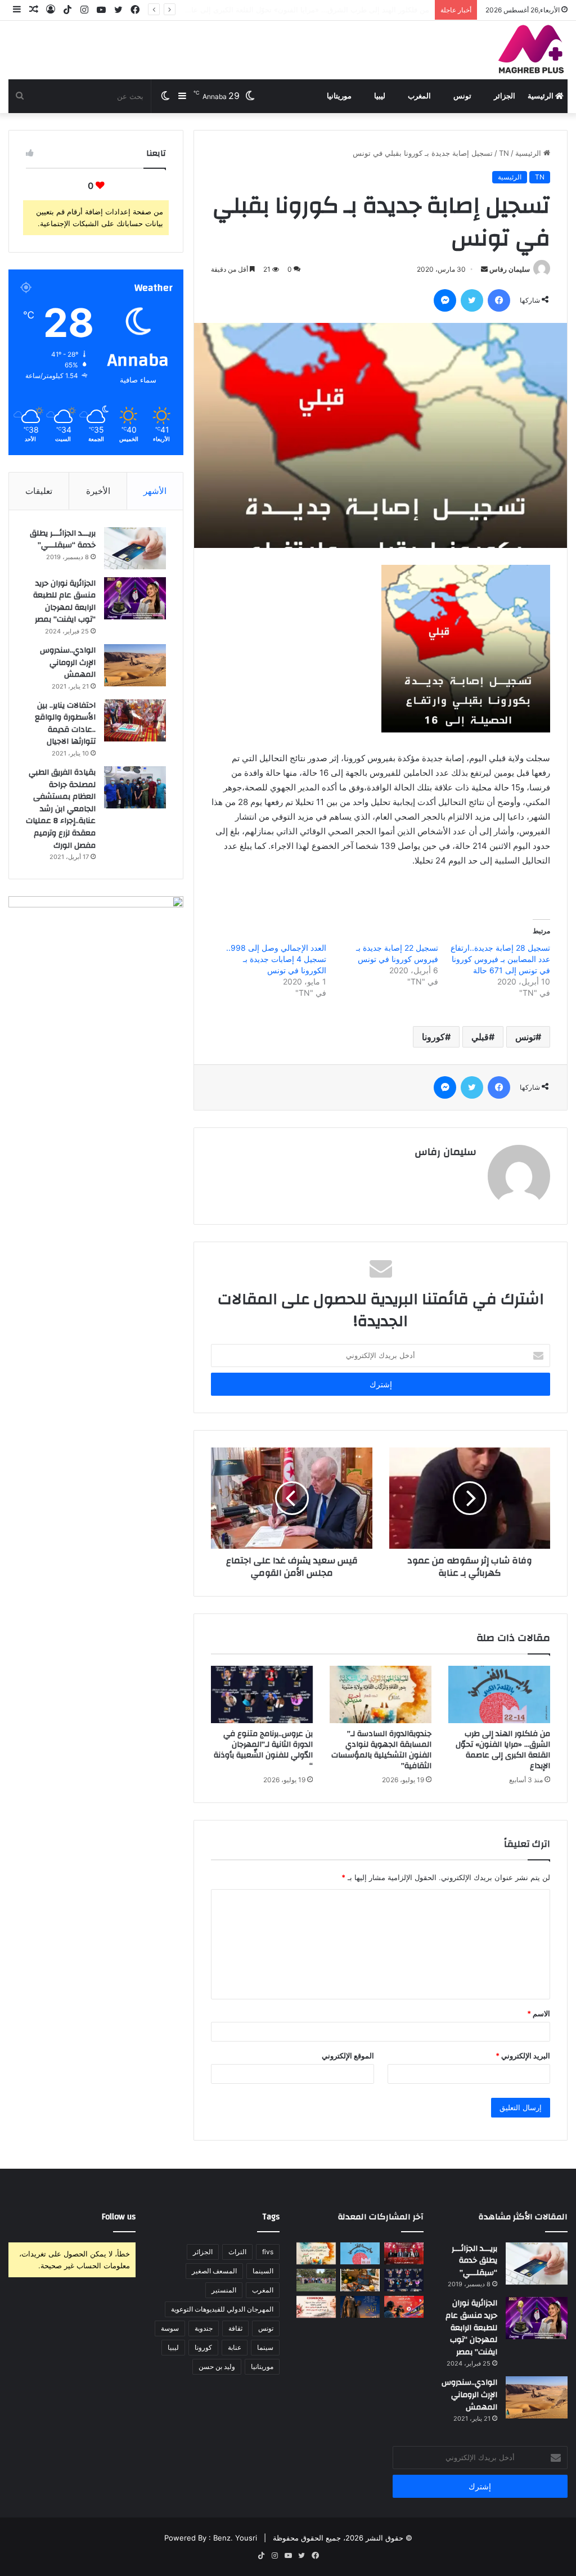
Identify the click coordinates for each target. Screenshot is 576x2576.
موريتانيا (339, 96)
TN (504, 153)
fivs (268, 2252)
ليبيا (380, 96)
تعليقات (39, 491)
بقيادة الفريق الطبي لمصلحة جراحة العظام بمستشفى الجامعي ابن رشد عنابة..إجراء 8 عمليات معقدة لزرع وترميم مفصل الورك (61, 809)
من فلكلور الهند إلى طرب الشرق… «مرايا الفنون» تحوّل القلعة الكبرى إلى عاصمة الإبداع (503, 1750)
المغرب (419, 96)
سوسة (170, 2328)
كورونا (433, 1037)
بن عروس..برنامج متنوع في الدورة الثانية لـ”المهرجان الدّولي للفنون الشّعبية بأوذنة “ (263, 1750)
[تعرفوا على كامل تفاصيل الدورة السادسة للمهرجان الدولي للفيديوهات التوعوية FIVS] (404, 2253)
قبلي (480, 1037)
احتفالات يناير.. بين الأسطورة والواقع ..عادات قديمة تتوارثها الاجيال (65, 724)
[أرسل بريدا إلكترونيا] (484, 269)
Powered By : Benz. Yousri (211, 2538)
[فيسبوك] (499, 300)
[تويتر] (472, 300)
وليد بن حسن (217, 2366)
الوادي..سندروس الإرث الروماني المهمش (68, 662)
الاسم (539, 2013)
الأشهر (155, 491)
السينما (263, 2271)
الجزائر (505, 96)
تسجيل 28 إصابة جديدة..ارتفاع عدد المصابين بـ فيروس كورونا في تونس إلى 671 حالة (500, 959)
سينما (265, 2347)
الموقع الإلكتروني (348, 2056)
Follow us (119, 2217)
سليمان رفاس (510, 269)
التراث (237, 2252)
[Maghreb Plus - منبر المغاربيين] (532, 48)
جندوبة (204, 2328)
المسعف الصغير (214, 2271)
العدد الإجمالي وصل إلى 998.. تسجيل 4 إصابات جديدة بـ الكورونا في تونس (276, 959)
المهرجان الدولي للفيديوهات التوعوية (222, 2309)
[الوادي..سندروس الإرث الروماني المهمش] (135, 665)
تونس (462, 96)
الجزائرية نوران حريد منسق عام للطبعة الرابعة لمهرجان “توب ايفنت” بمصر (64, 602)
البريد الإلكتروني (523, 2056)
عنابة (235, 2347)
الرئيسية (541, 96)
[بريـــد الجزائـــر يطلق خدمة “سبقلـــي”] (135, 548)
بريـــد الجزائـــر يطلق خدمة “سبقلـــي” (63, 540)
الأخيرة (98, 491)
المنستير (224, 2290)
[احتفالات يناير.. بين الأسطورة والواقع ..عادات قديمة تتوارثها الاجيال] (135, 720)
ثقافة (235, 2328)
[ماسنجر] (445, 300)
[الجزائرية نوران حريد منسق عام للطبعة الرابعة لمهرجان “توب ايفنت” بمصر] (135, 598)
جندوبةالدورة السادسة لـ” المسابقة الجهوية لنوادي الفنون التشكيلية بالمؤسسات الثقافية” (292, 10)
